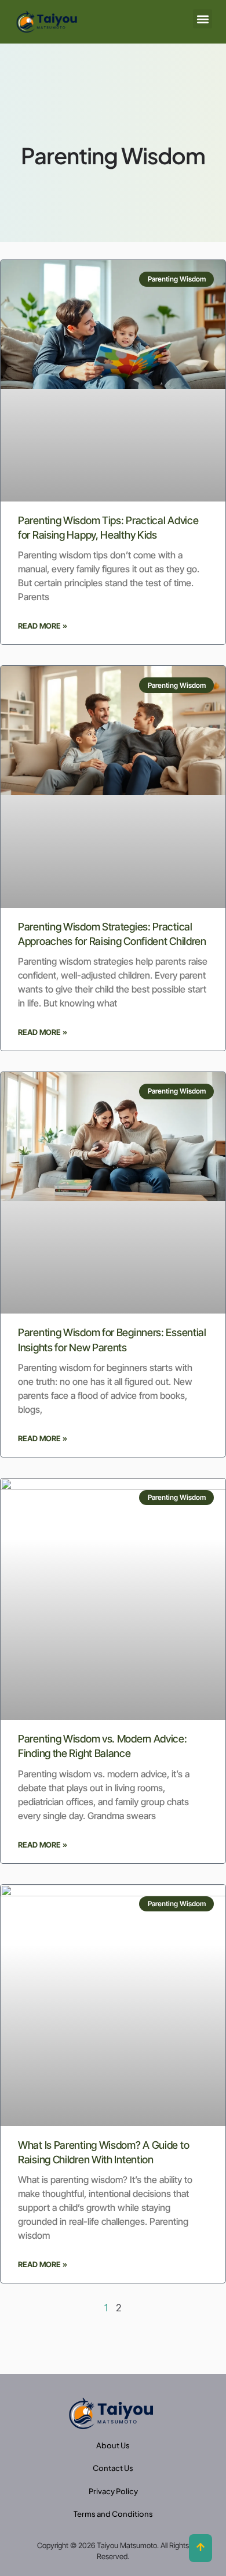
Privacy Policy (113, 2491)
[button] (203, 19)
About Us (113, 2445)
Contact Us (113, 2468)
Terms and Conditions (113, 2514)
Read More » (43, 626)
